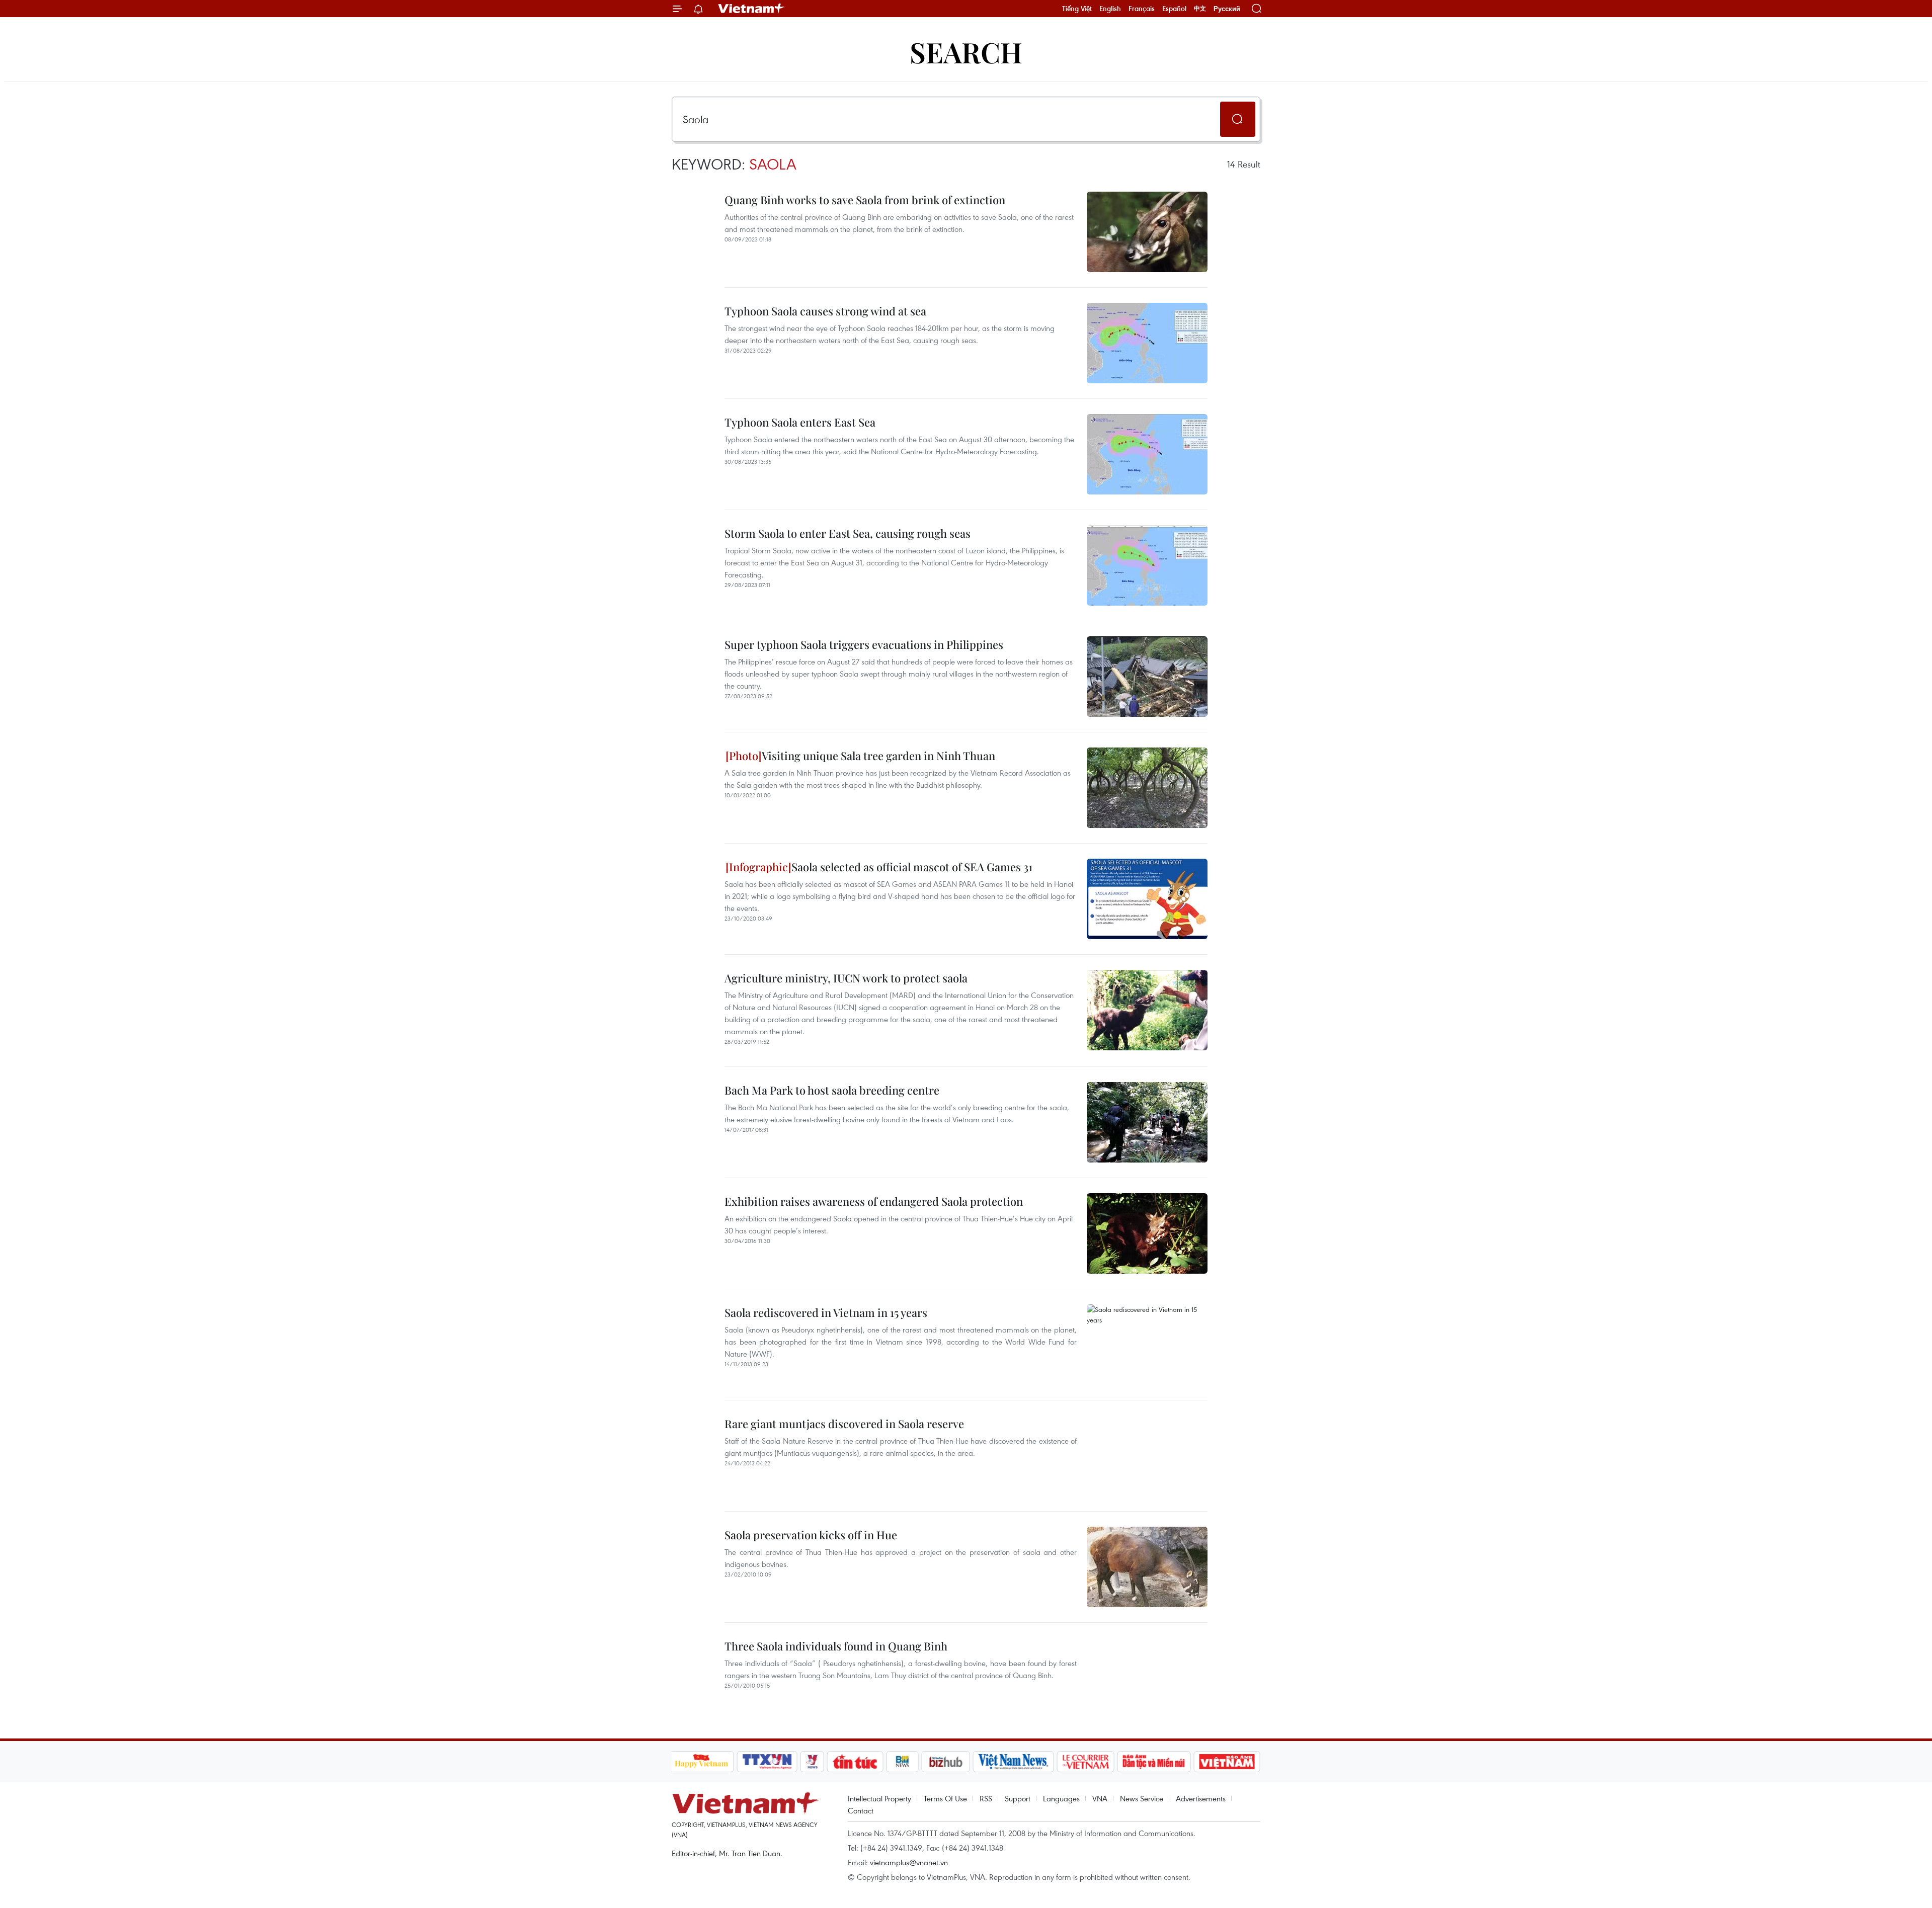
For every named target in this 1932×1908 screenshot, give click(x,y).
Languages (1061, 1798)
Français (1142, 9)
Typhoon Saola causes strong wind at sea (825, 311)
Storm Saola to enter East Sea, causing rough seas (848, 533)
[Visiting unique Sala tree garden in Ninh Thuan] (1147, 788)
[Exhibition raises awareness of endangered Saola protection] (1147, 1233)
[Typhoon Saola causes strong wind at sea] (1147, 343)
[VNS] (1014, 1762)
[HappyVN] (702, 1762)
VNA (1100, 1798)
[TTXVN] (767, 1762)
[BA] (1227, 1762)
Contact (861, 1810)
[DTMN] (1154, 1762)
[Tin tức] (855, 1762)
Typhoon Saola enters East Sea (800, 422)
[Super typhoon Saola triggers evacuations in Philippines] (1147, 677)
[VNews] (812, 1762)
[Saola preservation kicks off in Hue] (1147, 1567)
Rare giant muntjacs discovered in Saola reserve (844, 1424)
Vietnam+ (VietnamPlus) (752, 9)
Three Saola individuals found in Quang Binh (836, 1646)
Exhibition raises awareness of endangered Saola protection (874, 1201)
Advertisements (1201, 1798)
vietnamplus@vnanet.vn (909, 1862)
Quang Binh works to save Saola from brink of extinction (865, 200)
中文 (1200, 9)
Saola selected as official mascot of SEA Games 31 (912, 867)
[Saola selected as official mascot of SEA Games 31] (1147, 899)
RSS (986, 1798)
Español (1174, 9)
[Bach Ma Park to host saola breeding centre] (1147, 1122)
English (1110, 9)
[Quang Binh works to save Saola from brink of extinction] (1147, 232)
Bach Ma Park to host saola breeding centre (832, 1090)
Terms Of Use (945, 1798)
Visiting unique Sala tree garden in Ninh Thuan (878, 756)
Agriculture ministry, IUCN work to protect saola (846, 978)
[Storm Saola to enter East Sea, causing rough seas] (1147, 565)
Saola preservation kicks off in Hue (811, 1535)
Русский (1227, 9)
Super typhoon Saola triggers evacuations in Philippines (864, 644)
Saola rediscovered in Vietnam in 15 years (826, 1312)
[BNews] (902, 1762)
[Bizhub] (946, 1762)
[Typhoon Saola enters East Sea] (1147, 454)
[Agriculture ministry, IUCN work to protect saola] (1147, 1010)
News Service (1142, 1798)
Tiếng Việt (1077, 9)
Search (966, 52)
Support (1018, 1798)
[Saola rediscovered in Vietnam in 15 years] (1147, 1345)
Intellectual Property (879, 1798)
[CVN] (1086, 1762)
